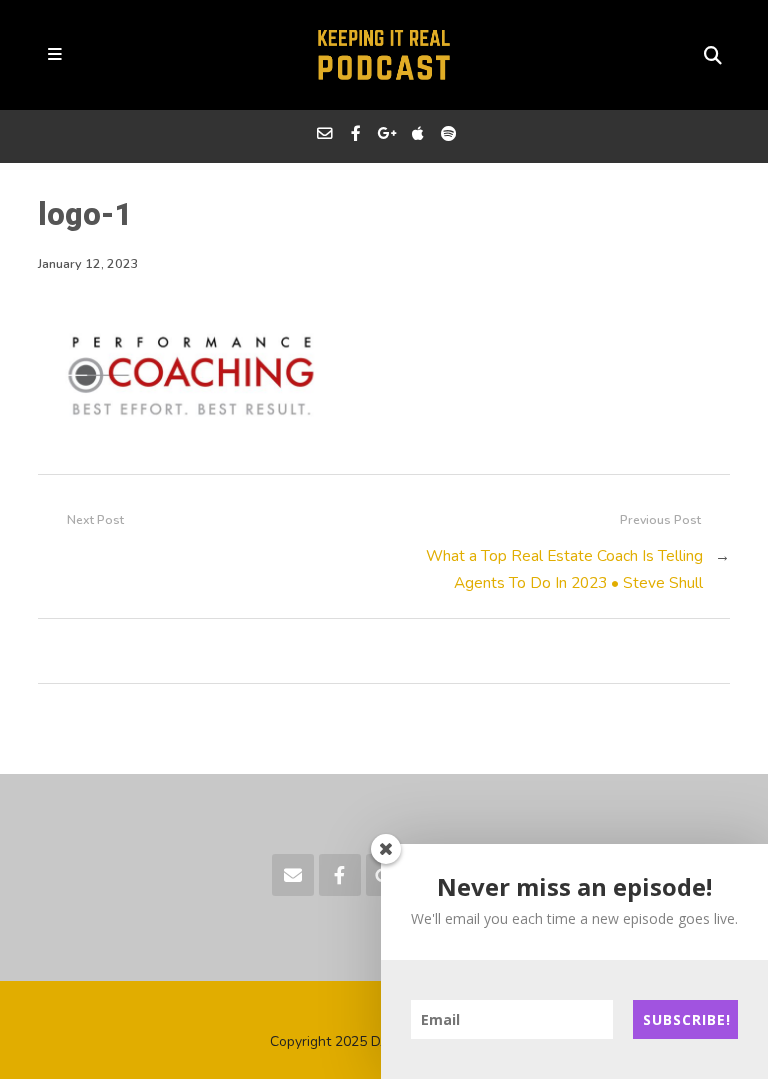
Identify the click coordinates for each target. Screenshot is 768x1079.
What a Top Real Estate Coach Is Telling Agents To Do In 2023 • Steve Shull (564, 568)
